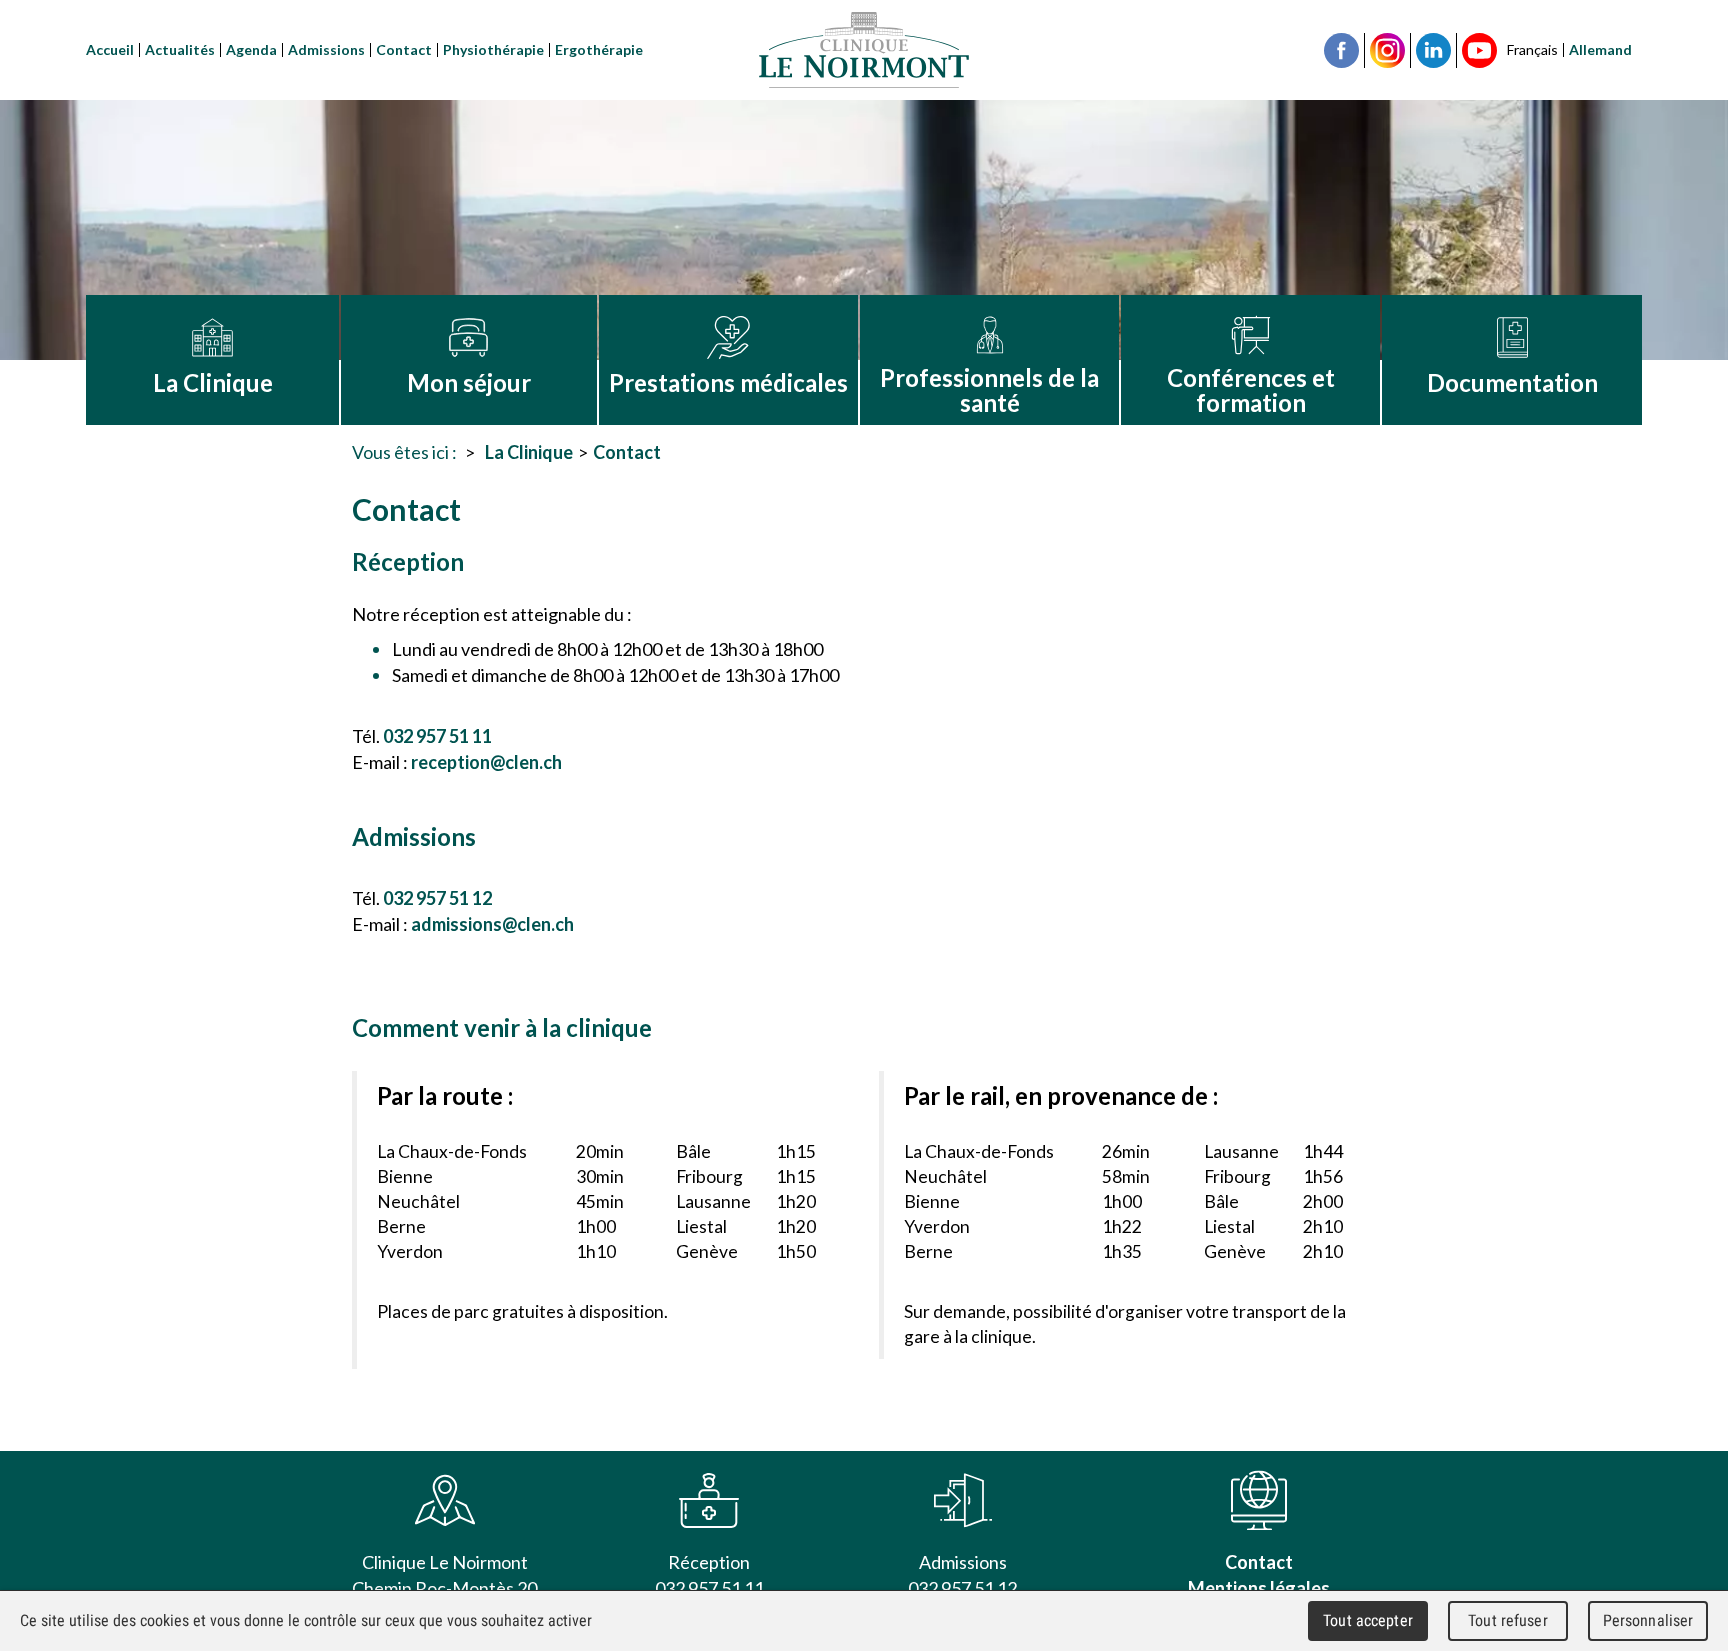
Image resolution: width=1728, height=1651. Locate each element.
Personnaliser (1648, 1620)
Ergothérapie (599, 49)
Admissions (326, 49)
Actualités (180, 49)
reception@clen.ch (486, 762)
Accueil (110, 49)
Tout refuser (1508, 1620)
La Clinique (529, 452)
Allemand (1600, 49)
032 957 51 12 (437, 898)
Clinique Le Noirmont (864, 50)
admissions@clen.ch (492, 924)
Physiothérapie (493, 49)
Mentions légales (1259, 1589)
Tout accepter (1368, 1620)
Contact (404, 49)
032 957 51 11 (437, 736)
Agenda (251, 49)
